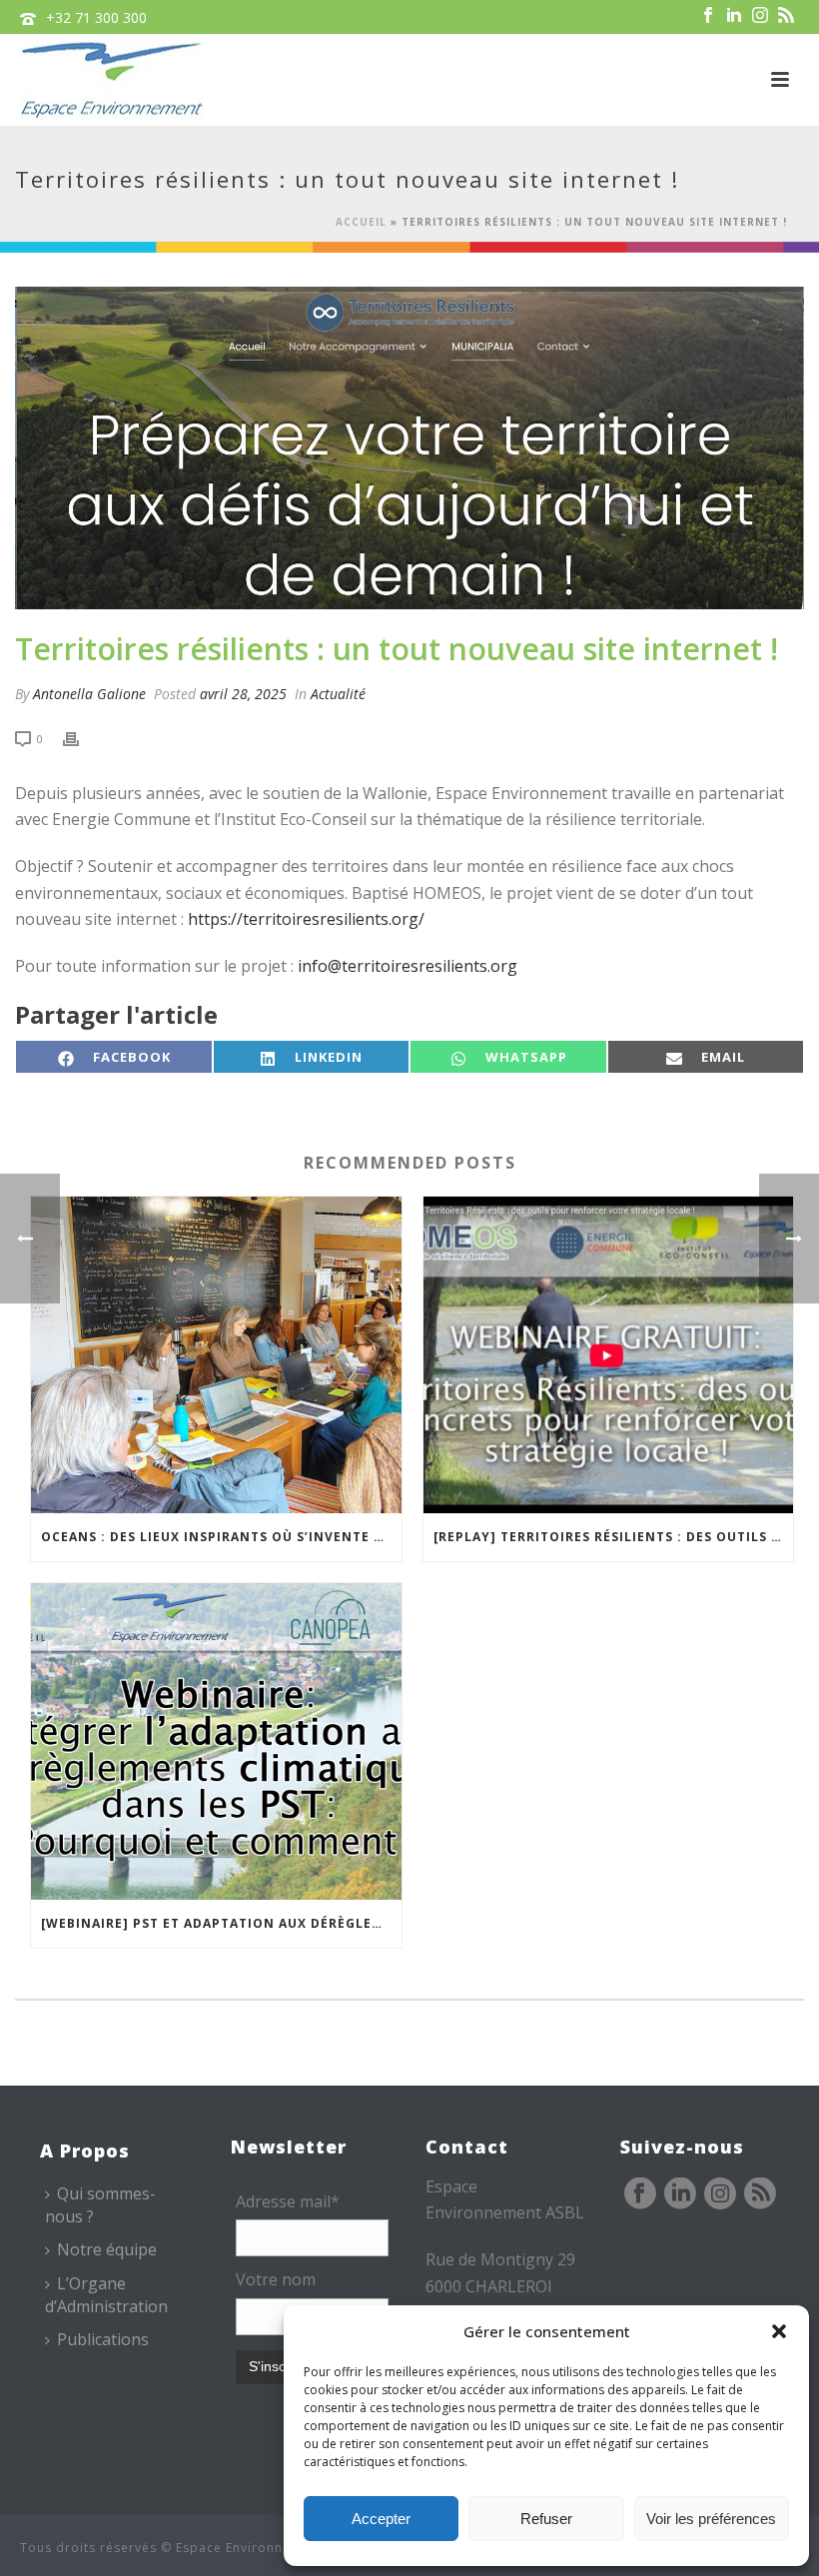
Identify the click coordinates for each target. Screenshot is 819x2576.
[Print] (81, 738)
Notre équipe (107, 2249)
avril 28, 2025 (243, 694)
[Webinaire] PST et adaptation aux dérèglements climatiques (221, 1923)
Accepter (381, 2519)
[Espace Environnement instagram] (720, 2194)
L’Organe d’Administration (106, 2295)
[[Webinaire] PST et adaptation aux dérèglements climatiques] (216, 1741)
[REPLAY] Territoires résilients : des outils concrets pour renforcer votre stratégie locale (614, 1537)
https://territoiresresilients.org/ (306, 919)
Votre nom (276, 2279)
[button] (779, 2331)
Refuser (546, 2519)
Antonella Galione (89, 694)
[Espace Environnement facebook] (640, 2194)
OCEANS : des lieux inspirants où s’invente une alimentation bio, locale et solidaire (221, 1537)
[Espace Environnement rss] (760, 2194)
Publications (103, 2339)
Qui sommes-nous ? (100, 2205)
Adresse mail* (288, 2201)
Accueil (361, 222)
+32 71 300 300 (96, 17)
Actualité (338, 694)
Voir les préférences (711, 2519)
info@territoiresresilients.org (408, 966)
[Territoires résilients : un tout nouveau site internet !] (409, 448)
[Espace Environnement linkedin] (680, 2194)
